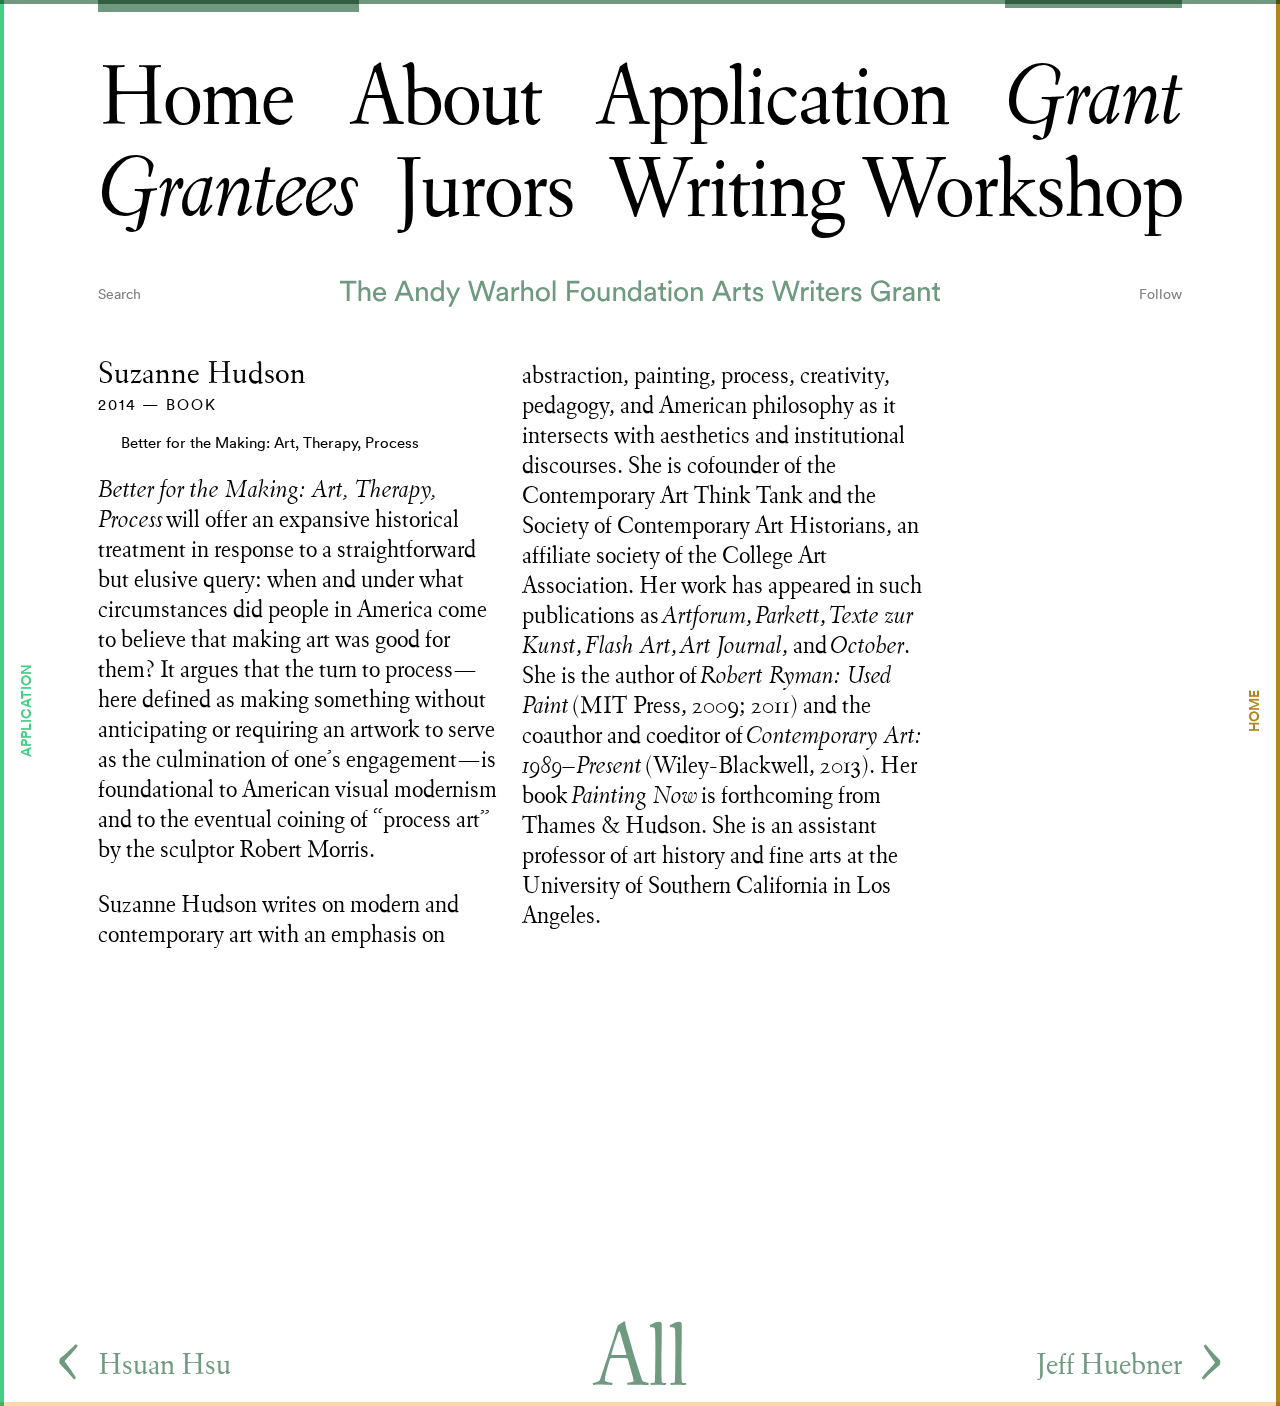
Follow (1160, 294)
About (445, 98)
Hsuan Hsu (164, 1364)
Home (196, 98)
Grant (1093, 98)
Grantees (228, 190)
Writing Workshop (895, 190)
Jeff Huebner (1109, 1364)
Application (772, 98)
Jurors (484, 190)
